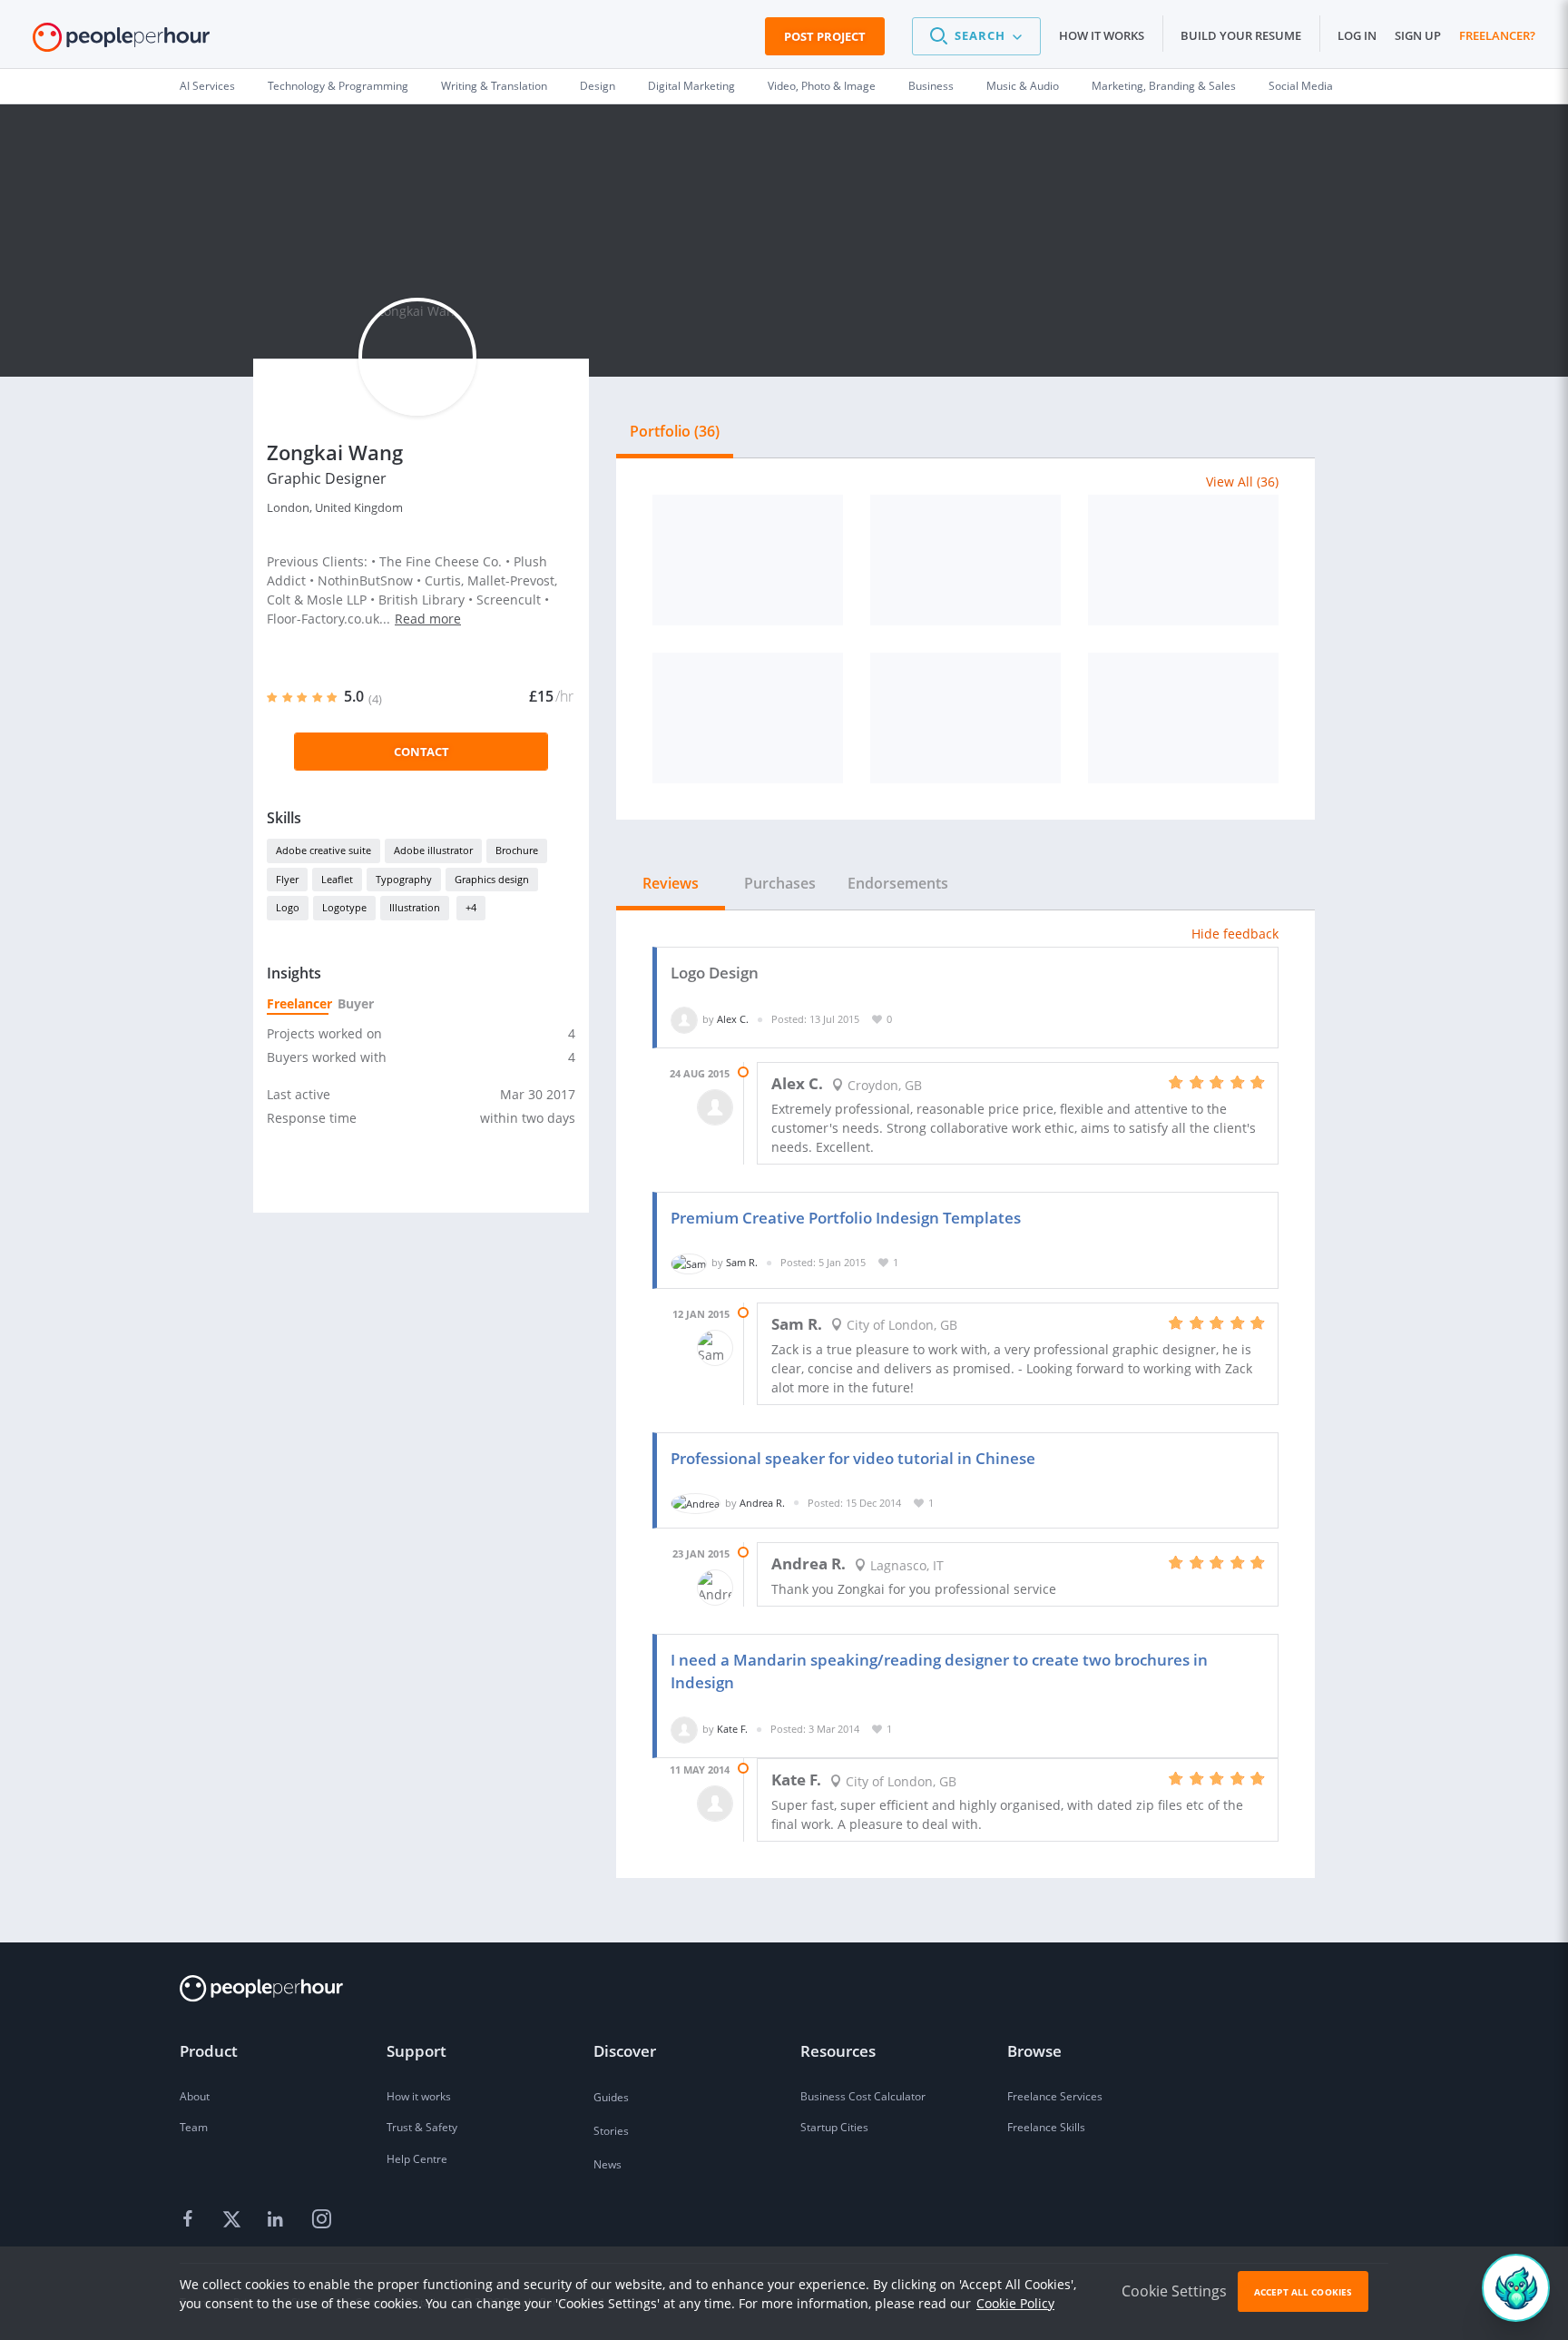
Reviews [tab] (671, 883)
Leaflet (337, 879)
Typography (404, 879)
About (195, 2096)
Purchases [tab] (780, 883)
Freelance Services (1055, 2096)
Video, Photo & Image (822, 86)
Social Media (1301, 86)
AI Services (207, 86)
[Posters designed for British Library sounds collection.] (965, 718)
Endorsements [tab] (898, 883)
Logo (288, 907)
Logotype (344, 907)
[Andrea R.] (696, 1503)
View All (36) (1242, 482)
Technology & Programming (338, 86)
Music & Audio (1023, 86)
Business (931, 86)
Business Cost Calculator (863, 2096)
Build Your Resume (1241, 35)
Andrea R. (762, 1503)
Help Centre (417, 2159)
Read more (428, 619)
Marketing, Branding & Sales (1164, 86)
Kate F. (732, 1729)
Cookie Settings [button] (1174, 2291)
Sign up (1418, 35)
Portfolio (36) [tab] (675, 431)
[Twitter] (234, 2219)
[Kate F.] (684, 1729)
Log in (1357, 35)
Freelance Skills (1046, 2127)
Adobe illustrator (433, 850)
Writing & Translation (494, 86)
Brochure (517, 850)
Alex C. (733, 1019)
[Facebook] (191, 2219)
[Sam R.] (689, 1262)
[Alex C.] (684, 1019)
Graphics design (492, 879)
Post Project (825, 36)
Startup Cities (834, 2127)
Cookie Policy (1015, 2303)
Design (598, 86)
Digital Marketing (691, 86)
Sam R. (742, 1262)
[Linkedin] (278, 2219)
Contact (421, 752)
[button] (976, 36)
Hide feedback (1235, 934)
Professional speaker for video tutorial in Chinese (853, 1458)
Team (194, 2127)
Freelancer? (1497, 35)
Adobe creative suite (323, 850)
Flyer (287, 879)
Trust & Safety (422, 2127)
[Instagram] (321, 2219)
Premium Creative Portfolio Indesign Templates (846, 1218)
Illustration (415, 907)
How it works (1102, 35)
